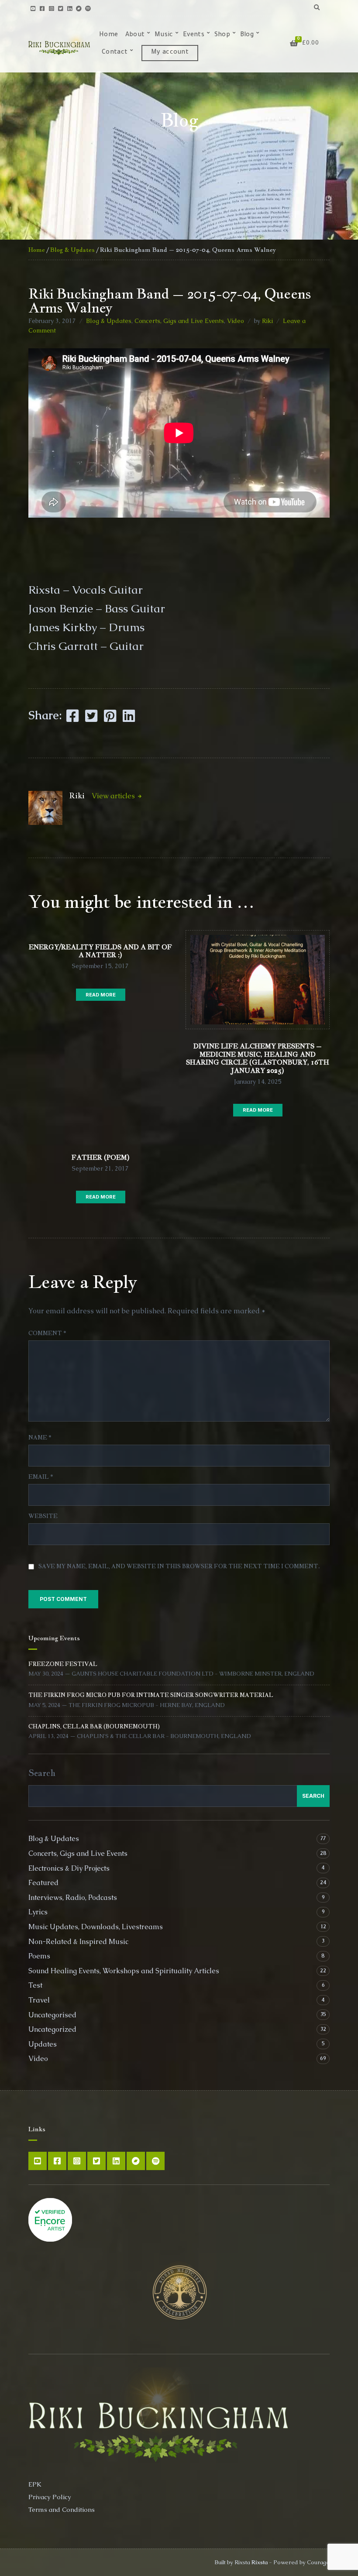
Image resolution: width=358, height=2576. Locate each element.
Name (40, 1437)
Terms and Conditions (62, 2509)
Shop (222, 35)
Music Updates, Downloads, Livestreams (96, 1927)
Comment (47, 1333)
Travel (39, 2000)
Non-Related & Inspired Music (78, 1942)
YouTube (33, 8)
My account (170, 53)
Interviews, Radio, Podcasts (73, 1898)
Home (108, 35)
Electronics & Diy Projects (69, 1868)
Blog (247, 35)
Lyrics (38, 1912)
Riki (267, 321)
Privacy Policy (50, 2497)
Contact (115, 53)
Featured (43, 1883)
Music (164, 35)
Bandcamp (79, 8)
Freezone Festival (63, 1664)
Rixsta (260, 2562)
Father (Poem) (101, 1157)
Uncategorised (52, 2015)
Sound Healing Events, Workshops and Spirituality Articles (124, 1971)
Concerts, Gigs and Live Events (179, 321)
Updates (43, 2044)
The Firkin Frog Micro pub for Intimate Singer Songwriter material (151, 1695)
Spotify (88, 8)
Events (194, 35)
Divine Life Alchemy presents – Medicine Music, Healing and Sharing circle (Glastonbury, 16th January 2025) (258, 1058)
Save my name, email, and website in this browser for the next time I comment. (179, 1566)
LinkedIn (70, 8)
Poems (39, 1956)
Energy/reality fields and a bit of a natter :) (100, 951)
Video (236, 321)
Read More (101, 995)
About (135, 35)
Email (41, 1477)
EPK (35, 2484)
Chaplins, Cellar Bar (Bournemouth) (94, 1726)
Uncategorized (52, 2029)
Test (35, 1985)
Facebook (42, 8)
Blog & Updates (72, 250)
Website (43, 1516)
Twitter (60, 8)
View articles (114, 796)
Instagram (51, 8)
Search (42, 1773)
